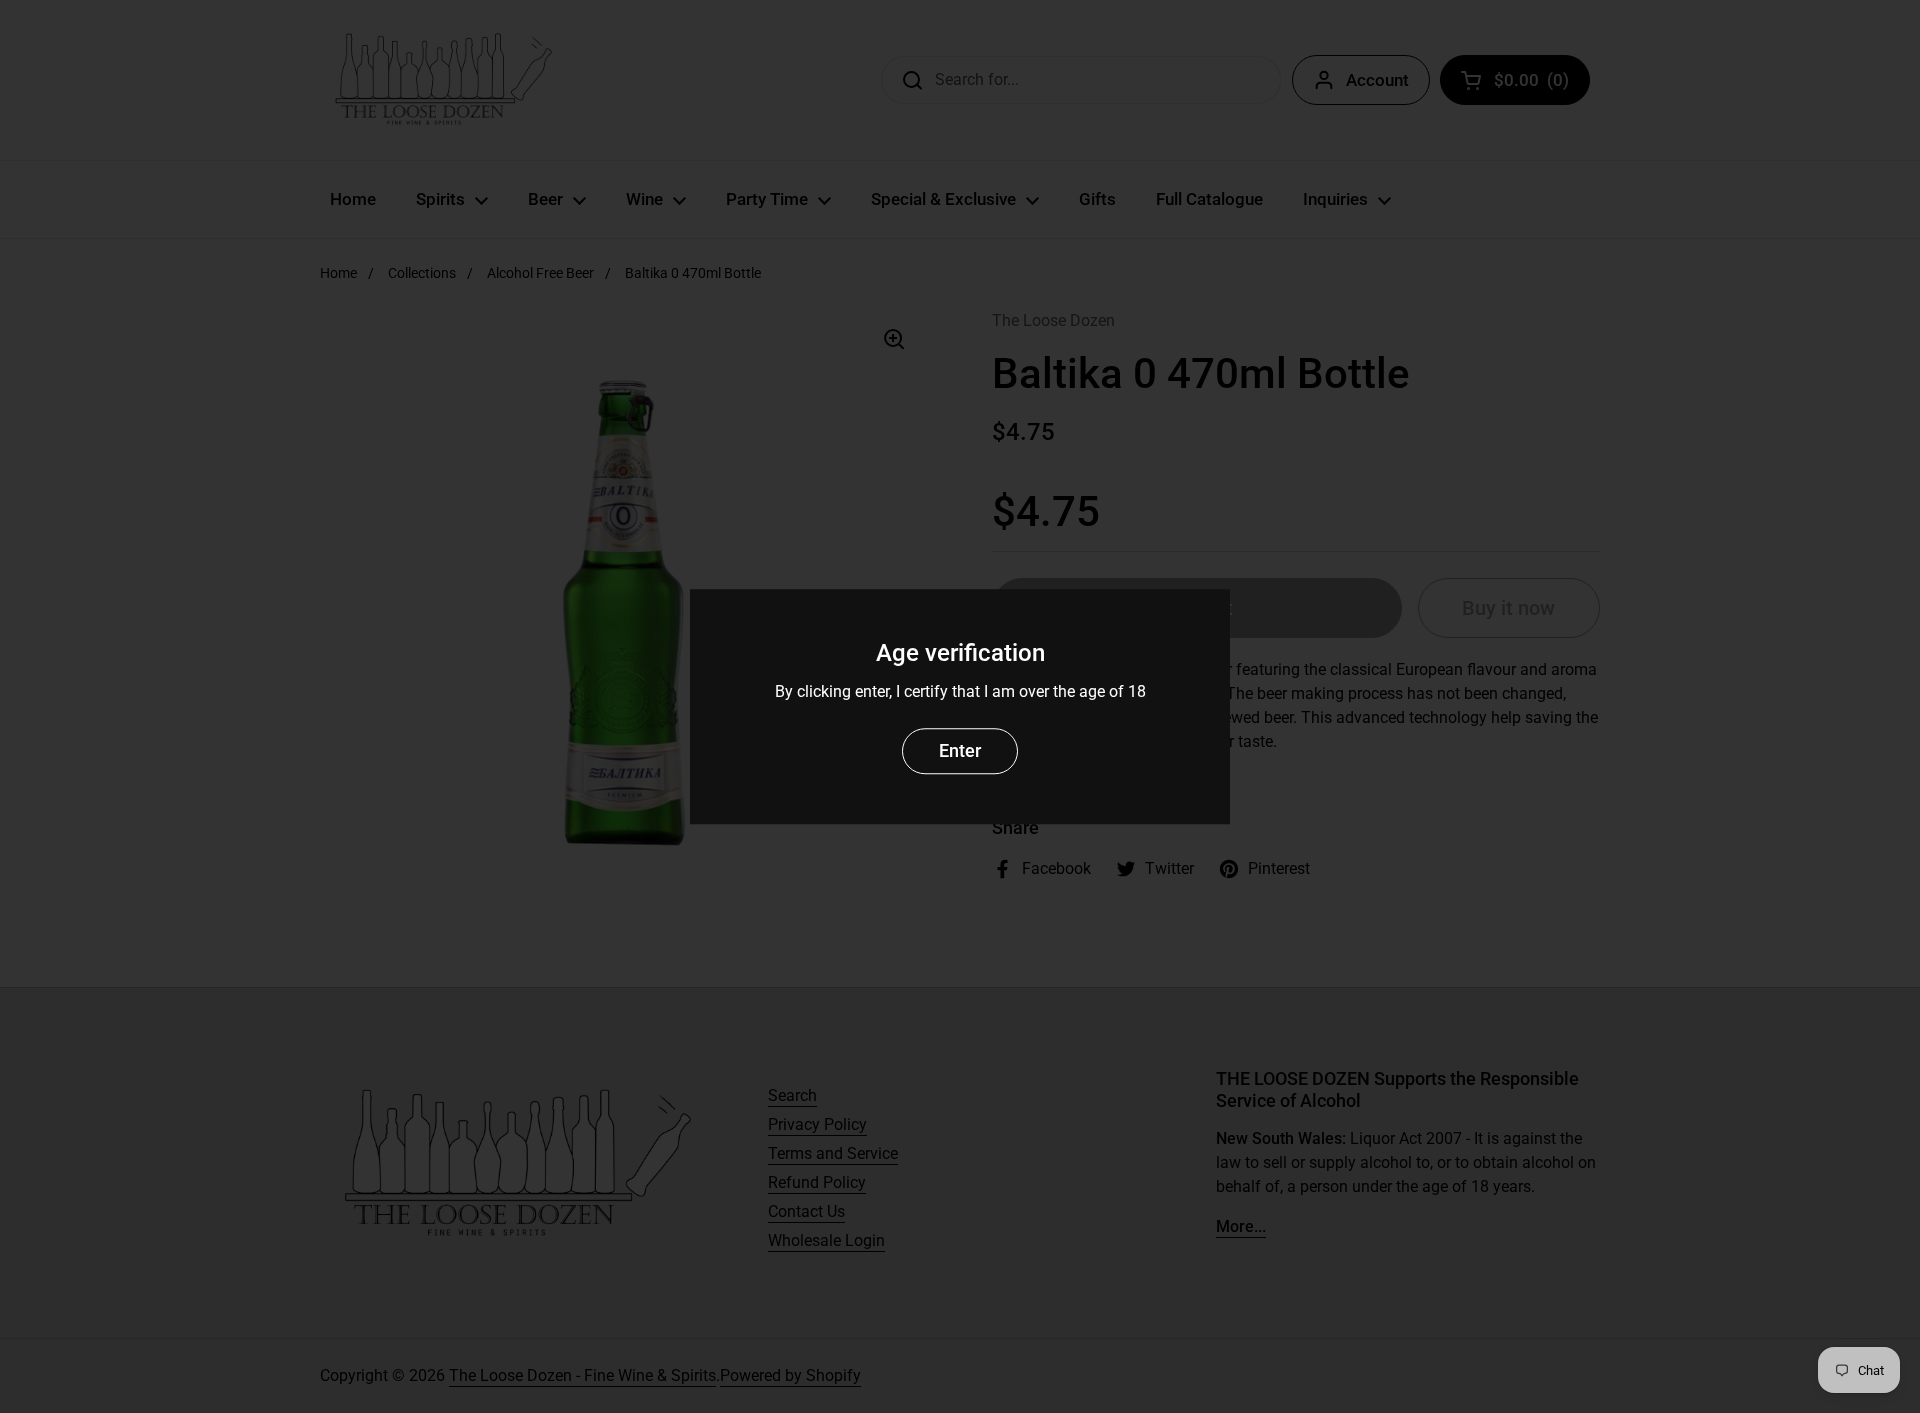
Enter (960, 750)
